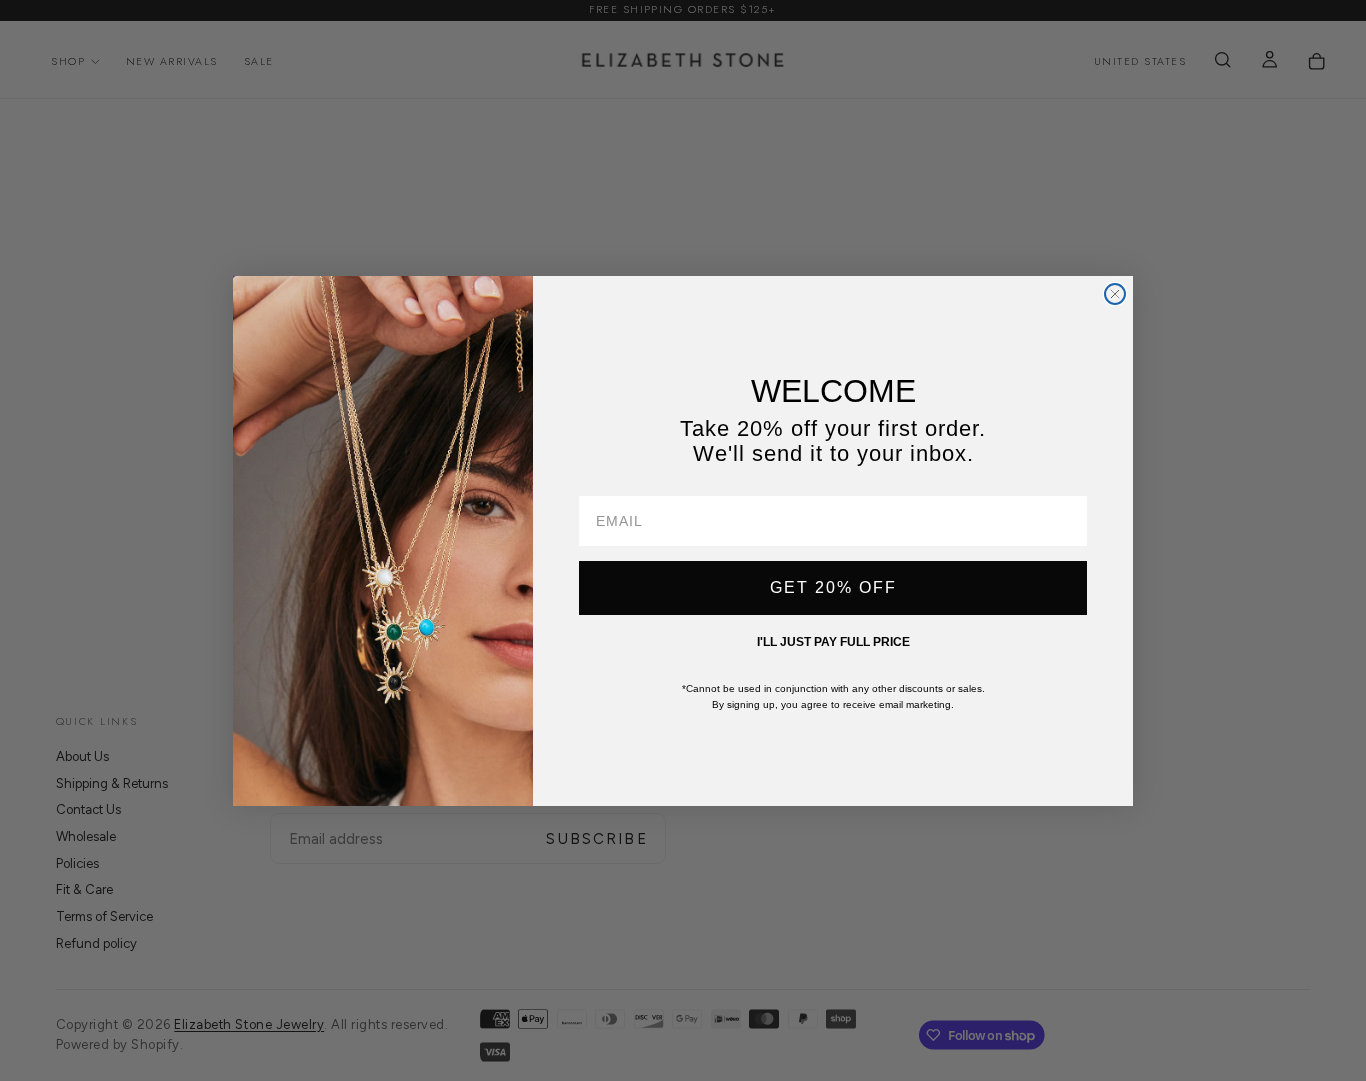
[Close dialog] (1115, 294)
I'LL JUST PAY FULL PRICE (833, 642)
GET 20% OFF (833, 587)
